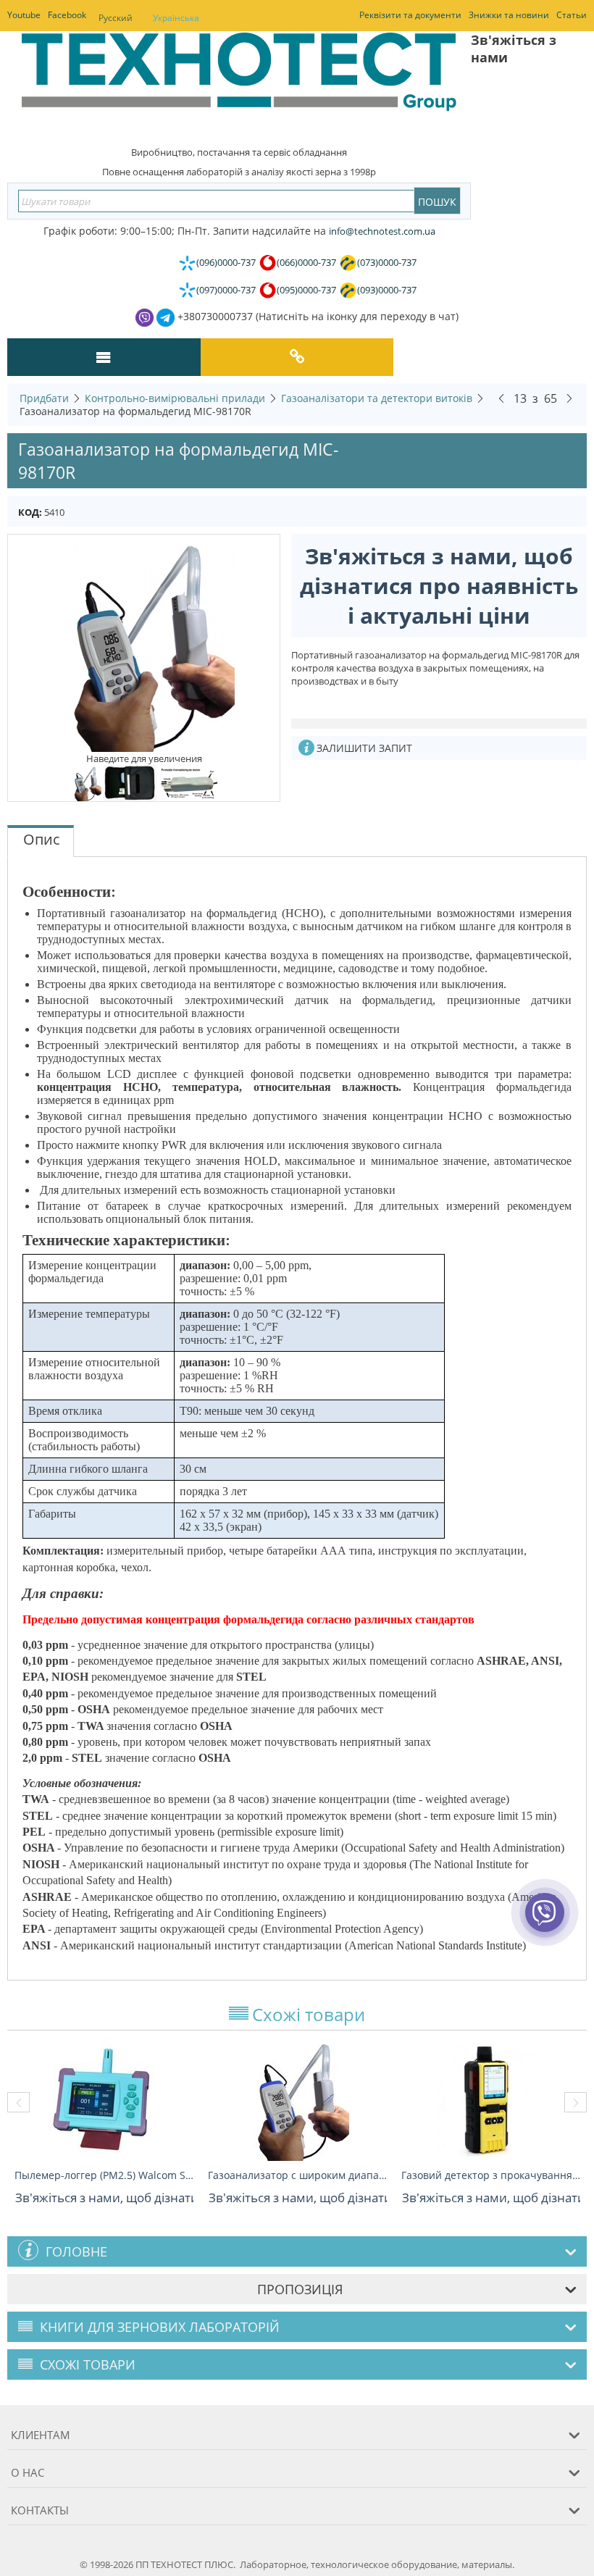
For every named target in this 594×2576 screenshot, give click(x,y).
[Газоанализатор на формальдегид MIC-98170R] (130, 782)
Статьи (572, 15)
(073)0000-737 (387, 262)
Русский (116, 18)
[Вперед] (569, 398)
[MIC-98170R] (144, 643)
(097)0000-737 (226, 290)
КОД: (30, 512)
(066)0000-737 (306, 262)
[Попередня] (501, 398)
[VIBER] (545, 1922)
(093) (387, 290)
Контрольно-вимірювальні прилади (175, 398)
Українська (176, 18)
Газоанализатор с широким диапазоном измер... (297, 2175)
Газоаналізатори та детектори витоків (377, 398)
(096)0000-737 (226, 262)
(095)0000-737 (306, 290)
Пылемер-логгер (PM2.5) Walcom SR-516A (104, 2175)
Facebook (67, 15)
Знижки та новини (509, 15)
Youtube (24, 15)
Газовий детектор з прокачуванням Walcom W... (491, 2175)
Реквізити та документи (410, 15)
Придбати (44, 398)
